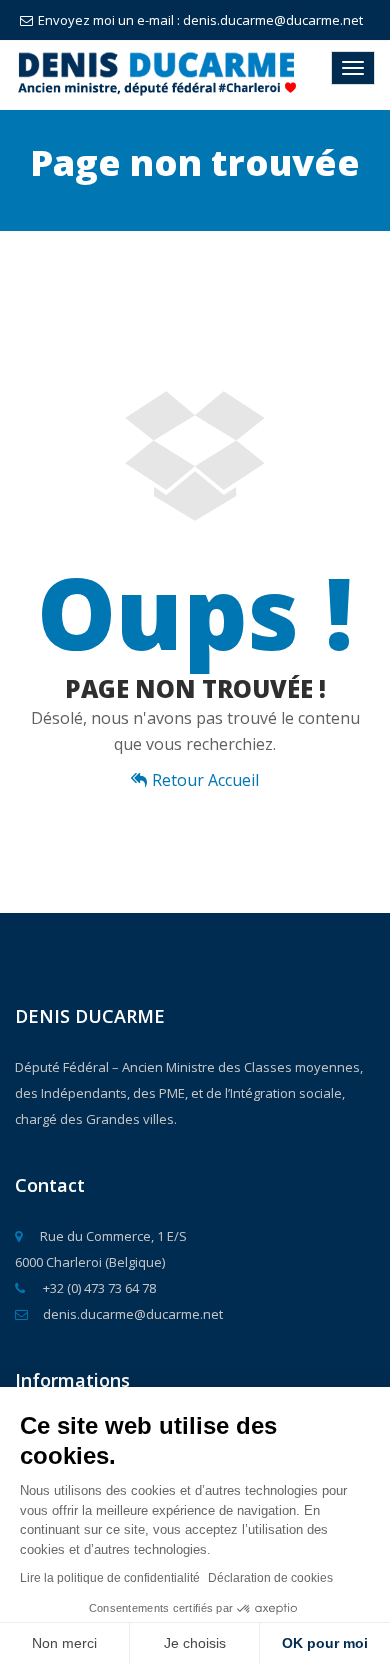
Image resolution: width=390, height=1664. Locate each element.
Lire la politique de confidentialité (110, 1578)
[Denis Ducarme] (152, 74)
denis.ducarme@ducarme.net (133, 1314)
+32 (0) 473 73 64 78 (98, 1288)
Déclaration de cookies (270, 1578)
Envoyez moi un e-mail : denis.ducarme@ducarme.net (200, 20)
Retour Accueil (205, 780)
